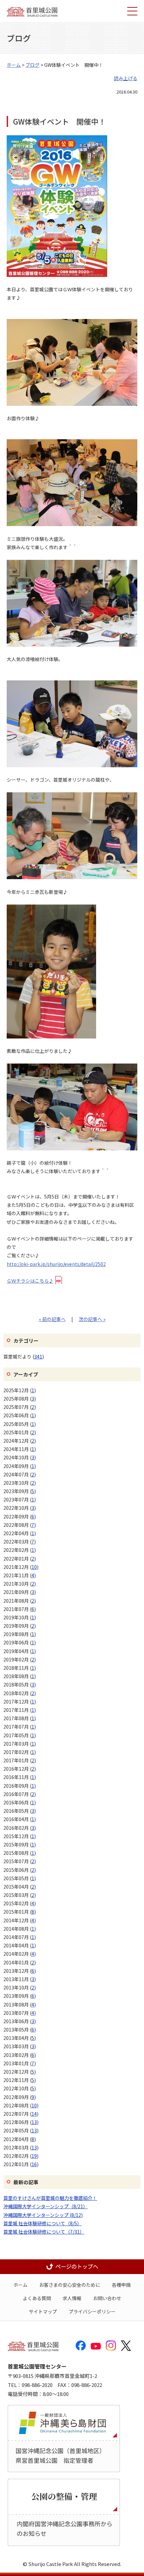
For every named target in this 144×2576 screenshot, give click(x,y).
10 (34, 1567)
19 (34, 2156)
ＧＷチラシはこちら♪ (30, 1281)
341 (38, 1356)
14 (34, 2114)
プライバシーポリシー (92, 2311)
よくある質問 (37, 2298)
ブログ (32, 65)
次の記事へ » (92, 1319)
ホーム (14, 65)
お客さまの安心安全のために (70, 2285)
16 (34, 2164)
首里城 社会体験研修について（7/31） (44, 2232)
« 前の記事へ (52, 1319)
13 (34, 2122)
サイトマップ (43, 2311)
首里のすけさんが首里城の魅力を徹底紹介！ (50, 2198)
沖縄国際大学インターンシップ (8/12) (43, 2215)
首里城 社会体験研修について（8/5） (43, 2223)
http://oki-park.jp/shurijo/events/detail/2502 (56, 1264)
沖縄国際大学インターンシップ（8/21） (46, 2206)
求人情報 (72, 2298)
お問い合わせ (107, 2298)
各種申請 (121, 2285)
